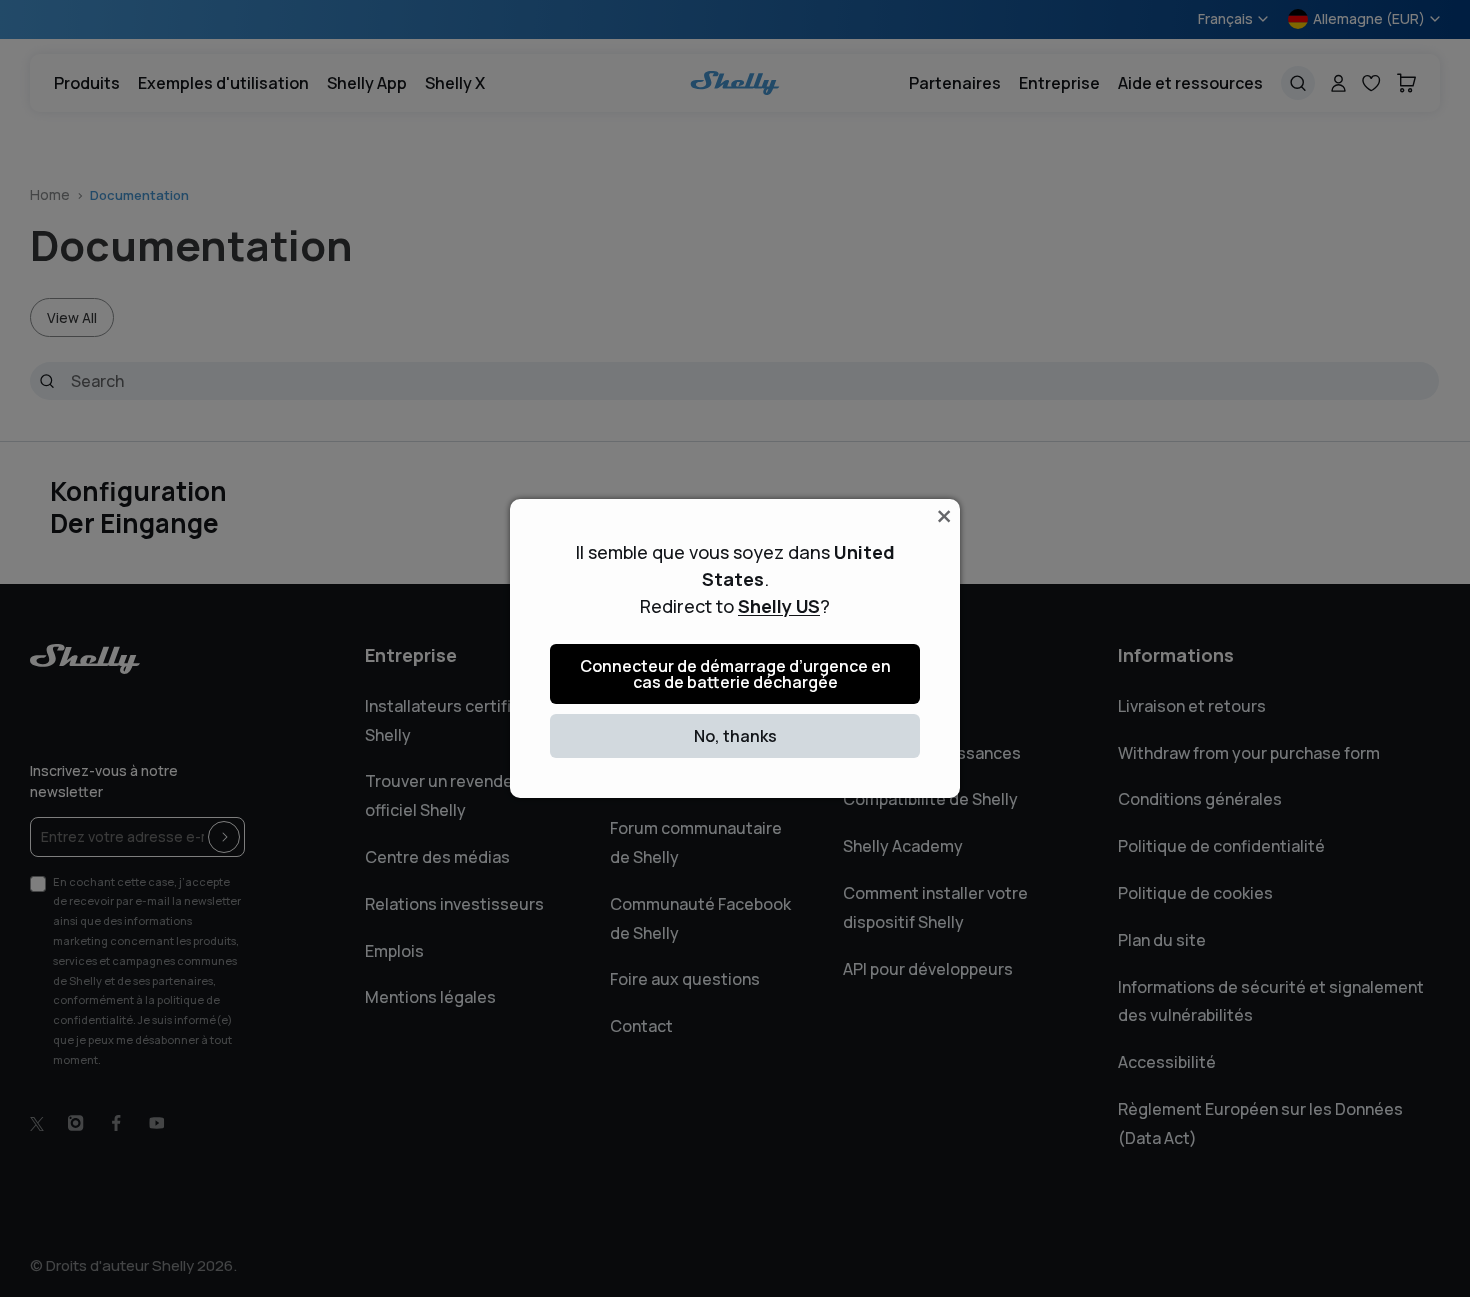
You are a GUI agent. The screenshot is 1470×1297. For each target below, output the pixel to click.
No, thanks (735, 736)
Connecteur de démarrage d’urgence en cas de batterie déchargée (735, 674)
